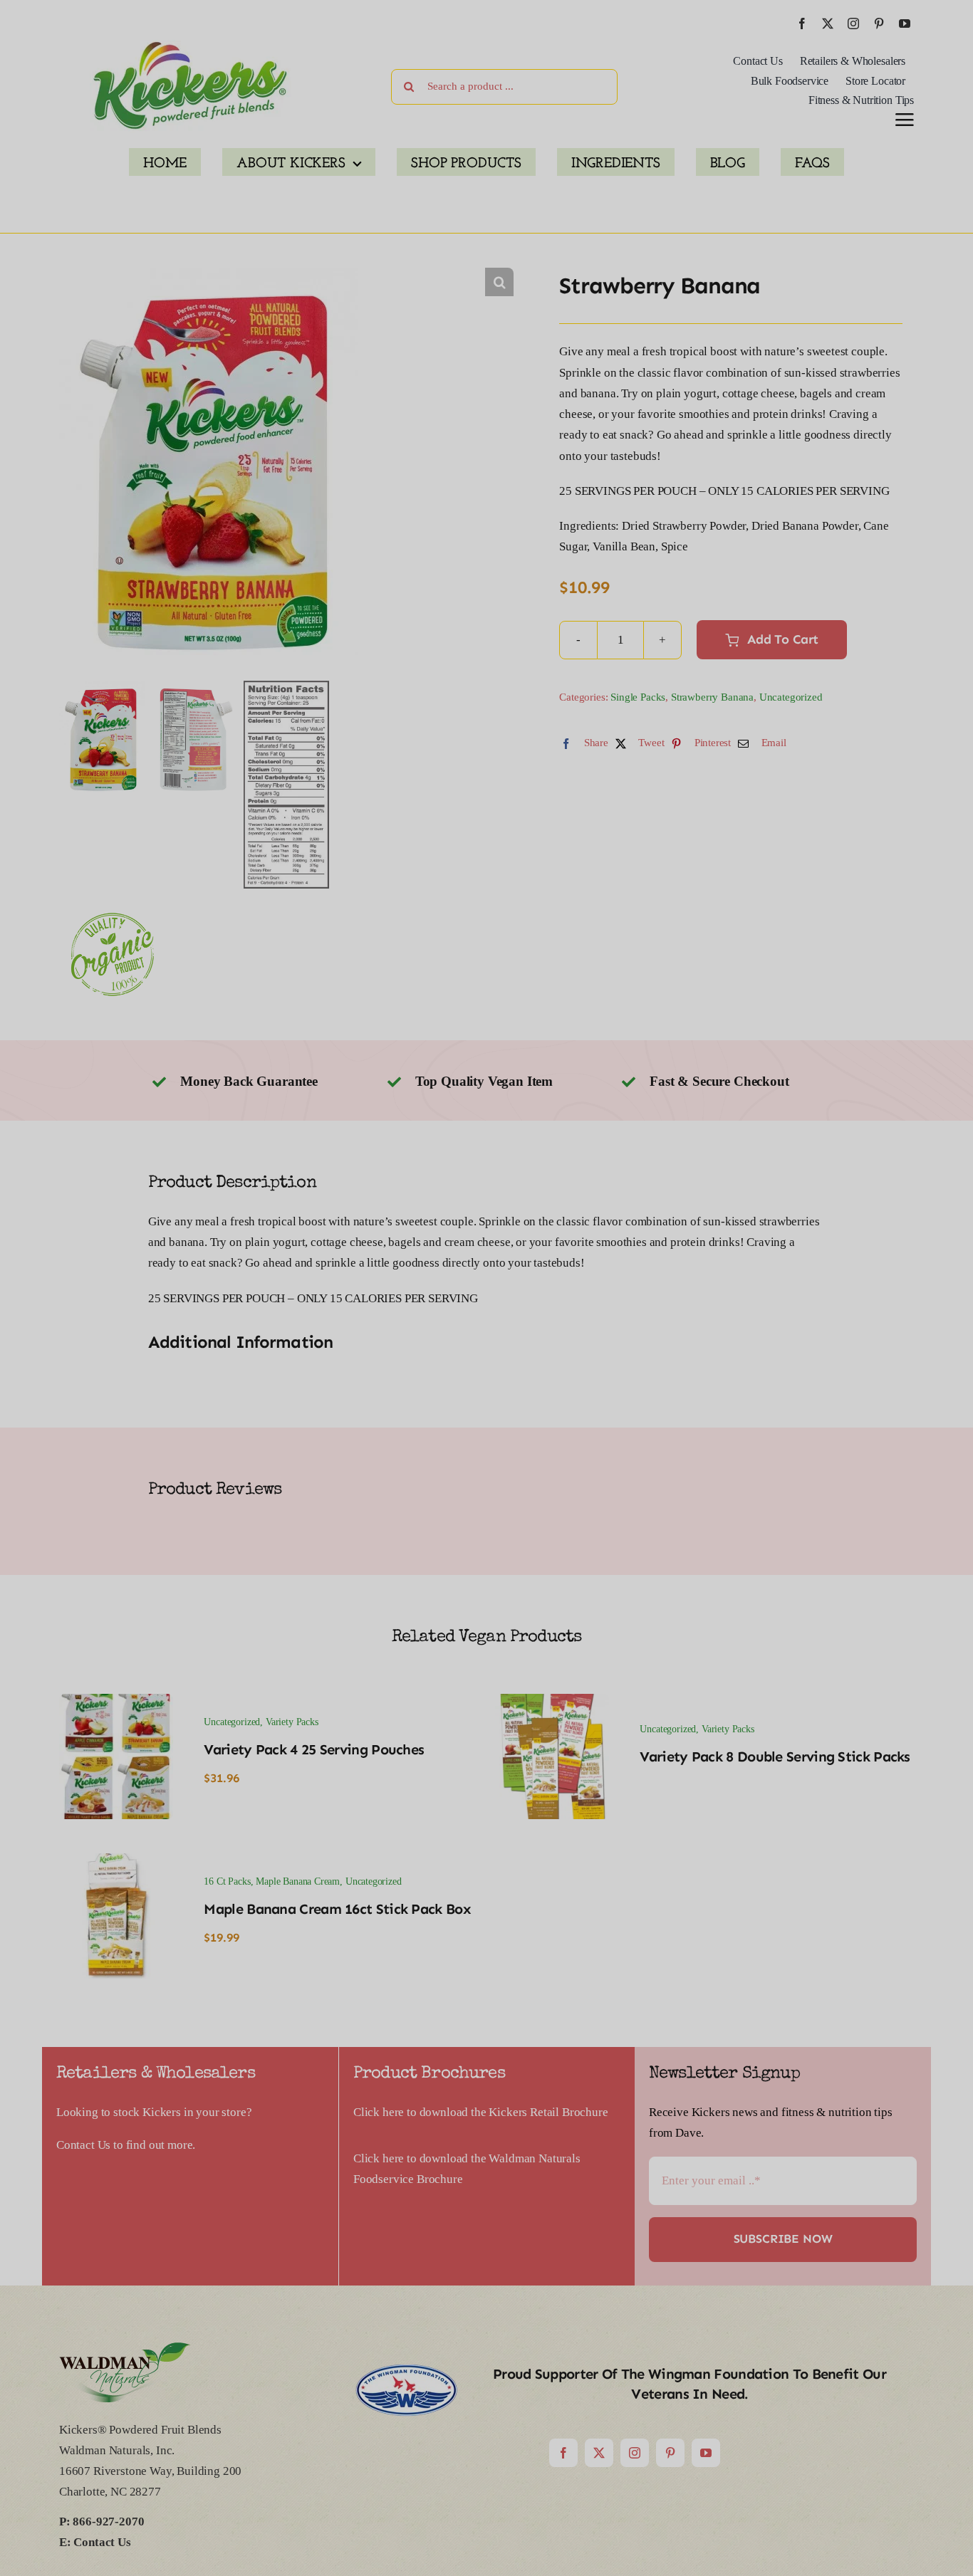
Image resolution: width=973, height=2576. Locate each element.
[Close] (677, 2351)
